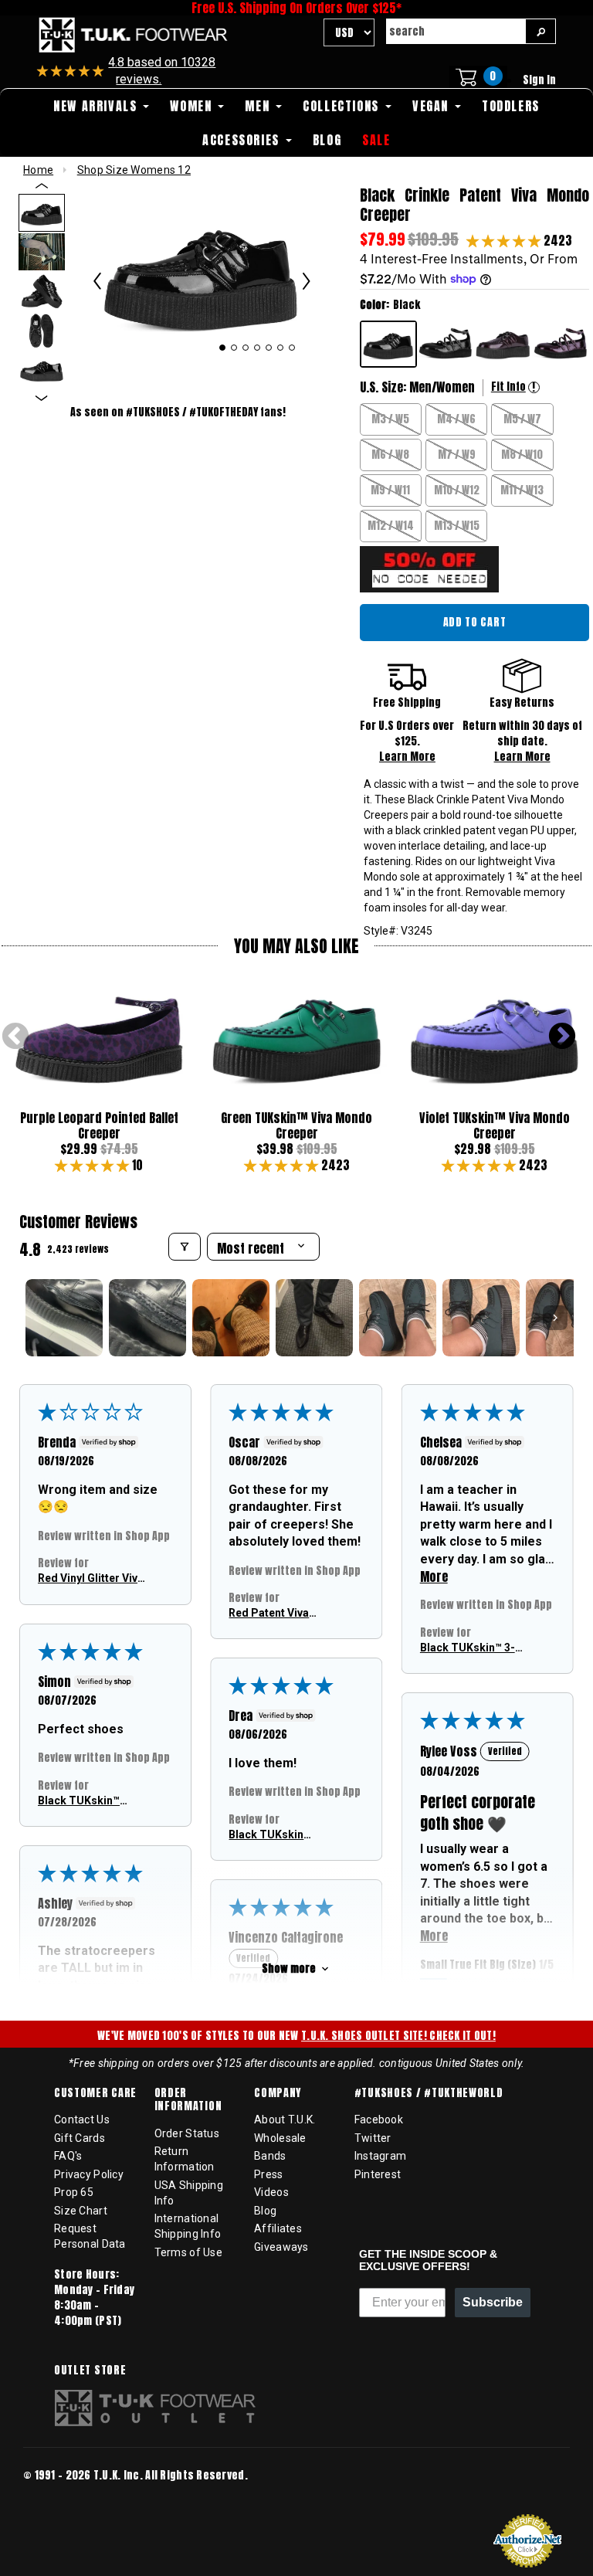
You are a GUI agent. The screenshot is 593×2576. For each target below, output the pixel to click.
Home (38, 170)
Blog (265, 2211)
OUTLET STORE (90, 2371)
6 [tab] (281, 348)
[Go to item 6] (481, 1318)
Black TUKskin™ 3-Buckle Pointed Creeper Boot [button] (468, 1648)
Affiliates (278, 2228)
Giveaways (281, 2247)
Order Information (188, 2100)
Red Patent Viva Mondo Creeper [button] (269, 1614)
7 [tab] (292, 348)
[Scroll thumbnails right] (555, 1318)
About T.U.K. (285, 2120)
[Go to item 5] (398, 1318)
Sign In (539, 80)
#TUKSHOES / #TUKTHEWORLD (429, 2093)
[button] (505, 240)
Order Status (187, 2133)
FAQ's (68, 2156)
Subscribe (493, 2302)
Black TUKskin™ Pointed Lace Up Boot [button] (80, 1801)
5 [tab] (269, 348)
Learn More (407, 757)
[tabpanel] (202, 272)
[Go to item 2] (147, 1318)
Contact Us (82, 2120)
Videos (271, 2192)
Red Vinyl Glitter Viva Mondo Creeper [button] (91, 1579)
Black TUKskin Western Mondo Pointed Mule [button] (269, 1835)
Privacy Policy (89, 2174)
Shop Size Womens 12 (134, 170)
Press (268, 2174)
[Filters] (185, 1247)
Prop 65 (74, 2192)
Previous (15, 1037)
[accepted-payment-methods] (69, 2497)
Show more (289, 1968)
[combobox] (456, 31)
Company (278, 2093)
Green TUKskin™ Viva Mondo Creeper (296, 1125)
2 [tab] (234, 348)
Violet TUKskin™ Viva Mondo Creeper (495, 1125)
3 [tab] (246, 348)
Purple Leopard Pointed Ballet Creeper (99, 1125)
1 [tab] (222, 348)
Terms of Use (188, 2252)
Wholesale (280, 2138)
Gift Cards (80, 2138)
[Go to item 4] (314, 1318)
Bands (270, 2156)
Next (562, 1037)
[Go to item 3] (231, 1318)
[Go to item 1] (64, 1318)
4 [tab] (258, 348)
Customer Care (95, 2093)
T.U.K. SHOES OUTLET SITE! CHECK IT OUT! (398, 2036)
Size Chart (81, 2211)
